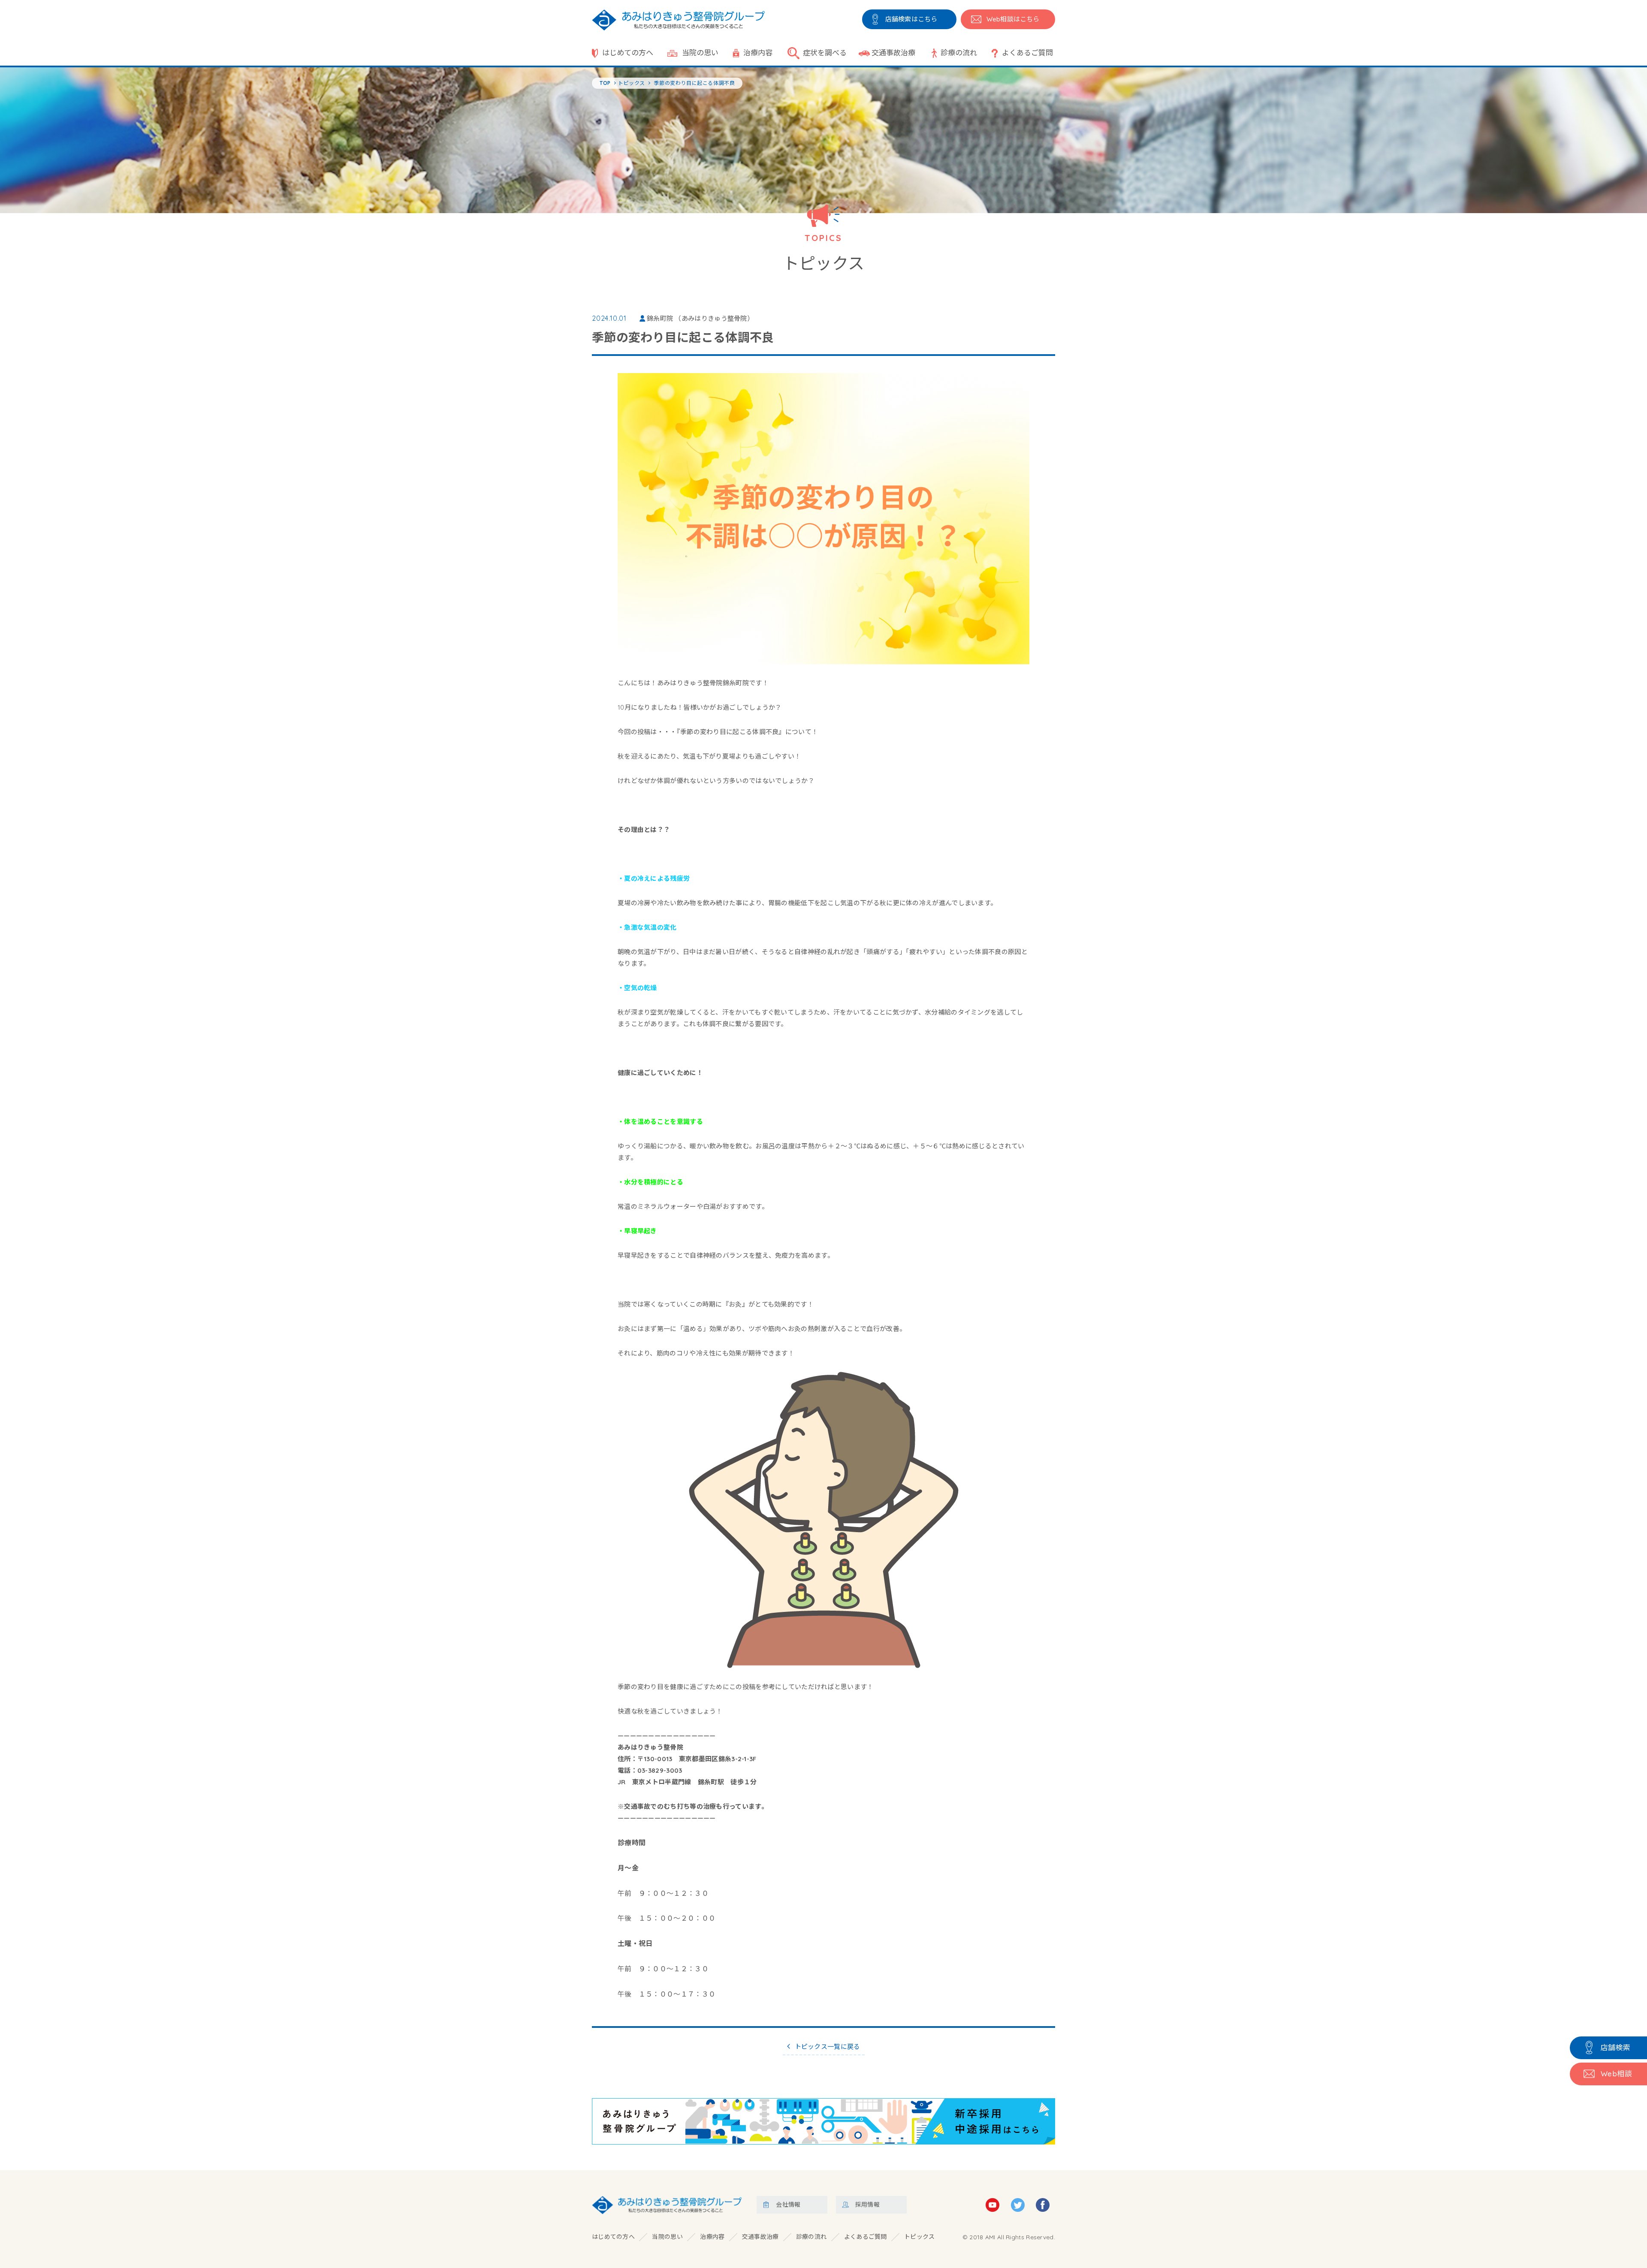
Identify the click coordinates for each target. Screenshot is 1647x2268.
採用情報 (867, 2205)
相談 (1616, 2074)
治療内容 (758, 53)
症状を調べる (825, 53)
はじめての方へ (628, 53)
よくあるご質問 (1027, 53)
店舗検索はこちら (911, 19)
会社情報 (788, 2205)
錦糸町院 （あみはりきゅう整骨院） (700, 318)
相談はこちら (1013, 19)
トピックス (920, 2237)
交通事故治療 (893, 53)
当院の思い (700, 53)
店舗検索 (1616, 2047)
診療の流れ (959, 53)
